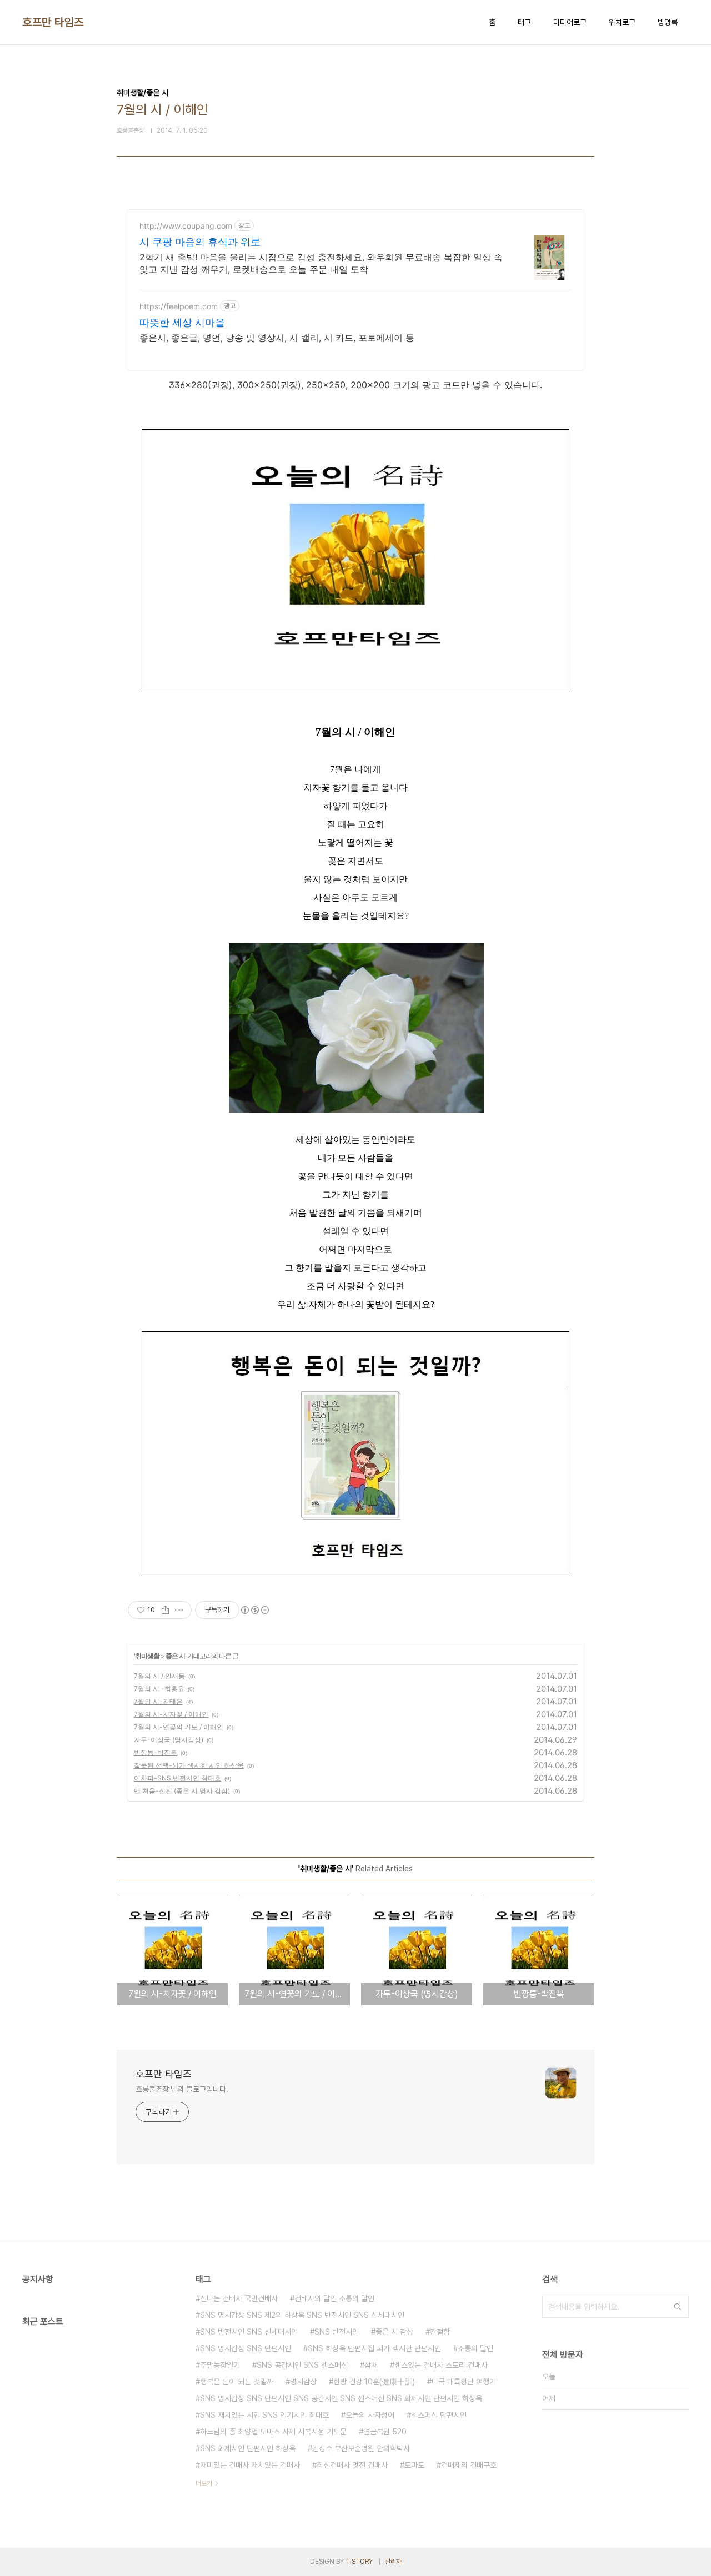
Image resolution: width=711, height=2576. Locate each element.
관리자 (393, 2562)
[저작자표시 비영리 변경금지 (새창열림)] (254, 1610)
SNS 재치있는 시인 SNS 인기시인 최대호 (264, 2415)
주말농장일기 (220, 2365)
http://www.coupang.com (186, 226)
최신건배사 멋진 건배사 (352, 2465)
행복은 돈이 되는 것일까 (237, 2382)
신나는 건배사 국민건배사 (239, 2298)
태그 (524, 22)
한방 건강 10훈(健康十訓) (374, 2382)
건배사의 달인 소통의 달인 (334, 2298)
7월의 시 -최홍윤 (159, 1689)
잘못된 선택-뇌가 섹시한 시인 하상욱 (189, 1765)
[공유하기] (165, 1610)
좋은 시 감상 (394, 2332)
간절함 (440, 2332)
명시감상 (303, 2382)
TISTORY (359, 2562)
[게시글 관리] (179, 1610)
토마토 (414, 2465)
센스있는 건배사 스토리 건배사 (441, 2365)
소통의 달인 (475, 2348)
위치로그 (622, 22)
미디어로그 (570, 22)
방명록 (668, 22)
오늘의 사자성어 (370, 2415)
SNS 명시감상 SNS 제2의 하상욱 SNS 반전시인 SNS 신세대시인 (302, 2315)
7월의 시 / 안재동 (159, 1676)
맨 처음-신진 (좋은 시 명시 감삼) (182, 1791)
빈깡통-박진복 (156, 1752)
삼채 (371, 2365)
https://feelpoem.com (179, 306)
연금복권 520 (385, 2432)
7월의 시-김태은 (158, 1701)
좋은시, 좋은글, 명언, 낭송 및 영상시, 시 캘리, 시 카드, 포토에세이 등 (277, 338)
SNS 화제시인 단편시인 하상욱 (248, 2448)
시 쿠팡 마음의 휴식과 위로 (200, 242)
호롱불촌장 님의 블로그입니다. (182, 2089)
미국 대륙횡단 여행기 (464, 2382)
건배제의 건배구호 (469, 2465)
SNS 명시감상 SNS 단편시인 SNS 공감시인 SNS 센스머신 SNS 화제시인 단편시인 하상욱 (341, 2398)
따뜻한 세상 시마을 (182, 322)
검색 (678, 2307)
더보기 (204, 2483)
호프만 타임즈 (53, 22)
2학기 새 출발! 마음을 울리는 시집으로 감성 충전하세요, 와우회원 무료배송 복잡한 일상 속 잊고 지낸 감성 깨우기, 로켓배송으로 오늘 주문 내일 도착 (321, 263)
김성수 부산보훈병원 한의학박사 (361, 2448)
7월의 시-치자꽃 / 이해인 (171, 1714)
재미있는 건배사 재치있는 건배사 (250, 2465)
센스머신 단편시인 (439, 2415)
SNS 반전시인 (337, 2332)
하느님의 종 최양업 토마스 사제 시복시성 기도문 (273, 2432)
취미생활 (147, 1656)
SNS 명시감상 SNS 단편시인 (246, 2348)
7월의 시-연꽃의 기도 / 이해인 (179, 1727)
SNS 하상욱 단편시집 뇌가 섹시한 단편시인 (374, 2348)
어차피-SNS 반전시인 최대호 (177, 1778)
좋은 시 (175, 1656)
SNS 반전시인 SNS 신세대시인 (249, 2332)
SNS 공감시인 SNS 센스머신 (302, 2365)
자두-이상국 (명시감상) (169, 1740)
